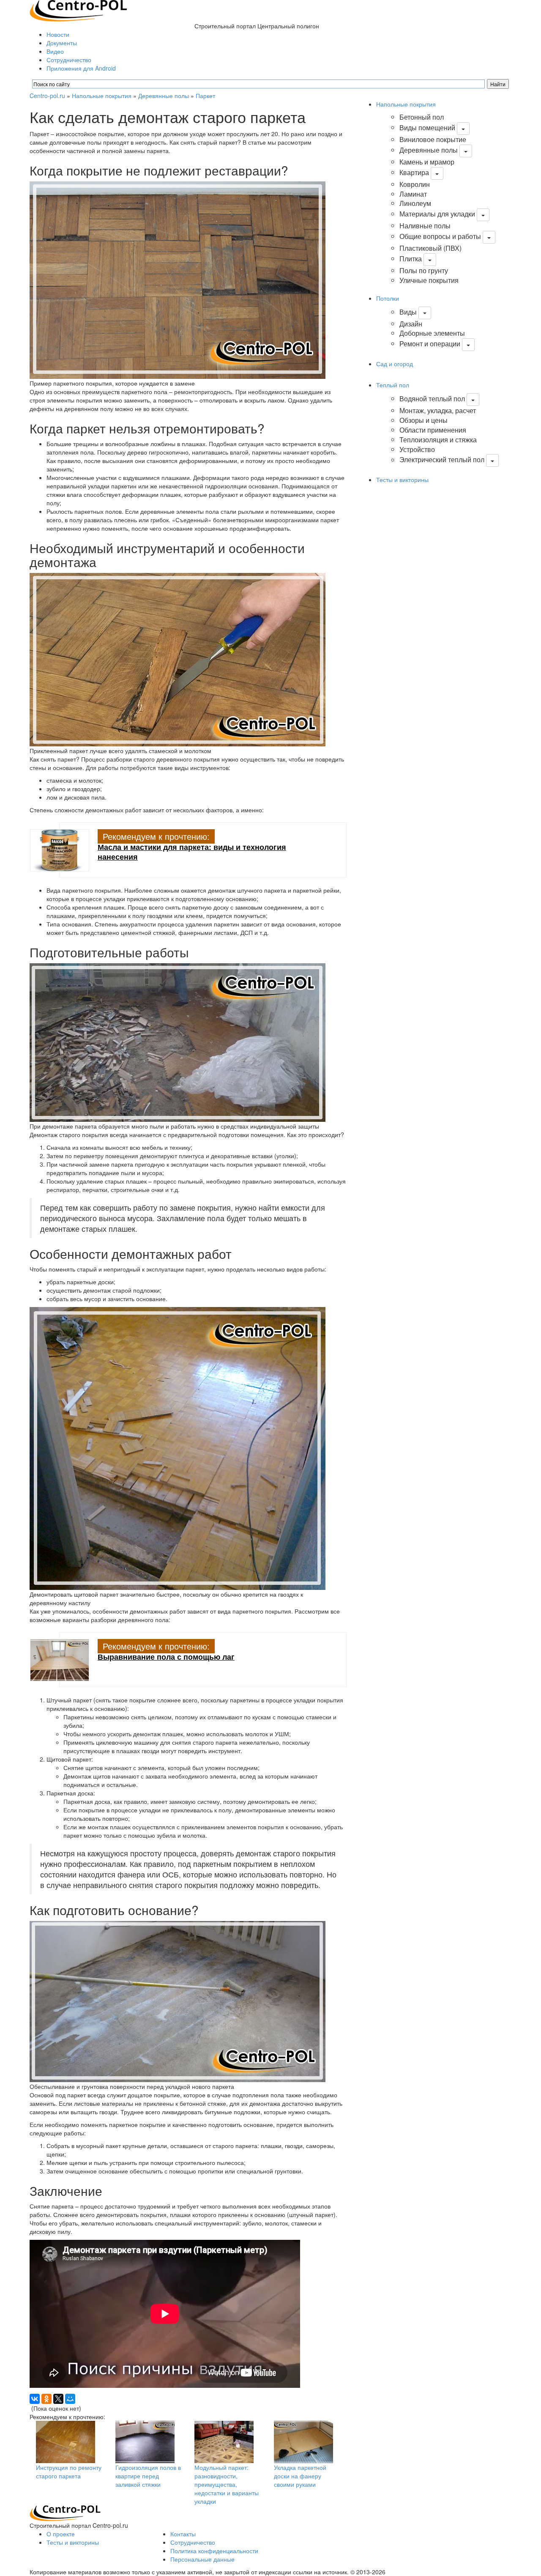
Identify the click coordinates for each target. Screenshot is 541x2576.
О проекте (61, 2534)
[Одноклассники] (46, 2399)
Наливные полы (425, 226)
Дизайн (411, 324)
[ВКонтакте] (35, 2399)
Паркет (205, 96)
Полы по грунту (424, 270)
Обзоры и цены (424, 420)
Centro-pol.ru (47, 96)
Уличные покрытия (429, 280)
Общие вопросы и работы (440, 236)
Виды (408, 312)
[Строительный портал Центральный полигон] (78, 10)
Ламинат (413, 194)
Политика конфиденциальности (214, 2551)
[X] (58, 2399)
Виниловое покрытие (433, 139)
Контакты (183, 2534)
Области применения (433, 430)
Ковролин (415, 184)
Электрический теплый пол (442, 460)
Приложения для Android (81, 68)
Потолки (388, 298)
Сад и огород (395, 364)
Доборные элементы (432, 333)
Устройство (417, 449)
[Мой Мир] (70, 2399)
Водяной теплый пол (432, 399)
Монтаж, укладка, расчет (438, 410)
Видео (55, 51)
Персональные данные (202, 2559)
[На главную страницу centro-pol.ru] (65, 2512)
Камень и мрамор (427, 162)
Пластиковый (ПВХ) (430, 248)
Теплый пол (393, 385)
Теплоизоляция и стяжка (438, 440)
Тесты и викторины (402, 480)
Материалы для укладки (437, 214)
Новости (58, 34)
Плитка (411, 259)
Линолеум (415, 203)
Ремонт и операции (430, 344)
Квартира (414, 172)
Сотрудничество (69, 60)
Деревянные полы (164, 96)
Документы (62, 43)
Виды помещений (427, 127)
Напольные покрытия (102, 96)
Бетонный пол (422, 117)
